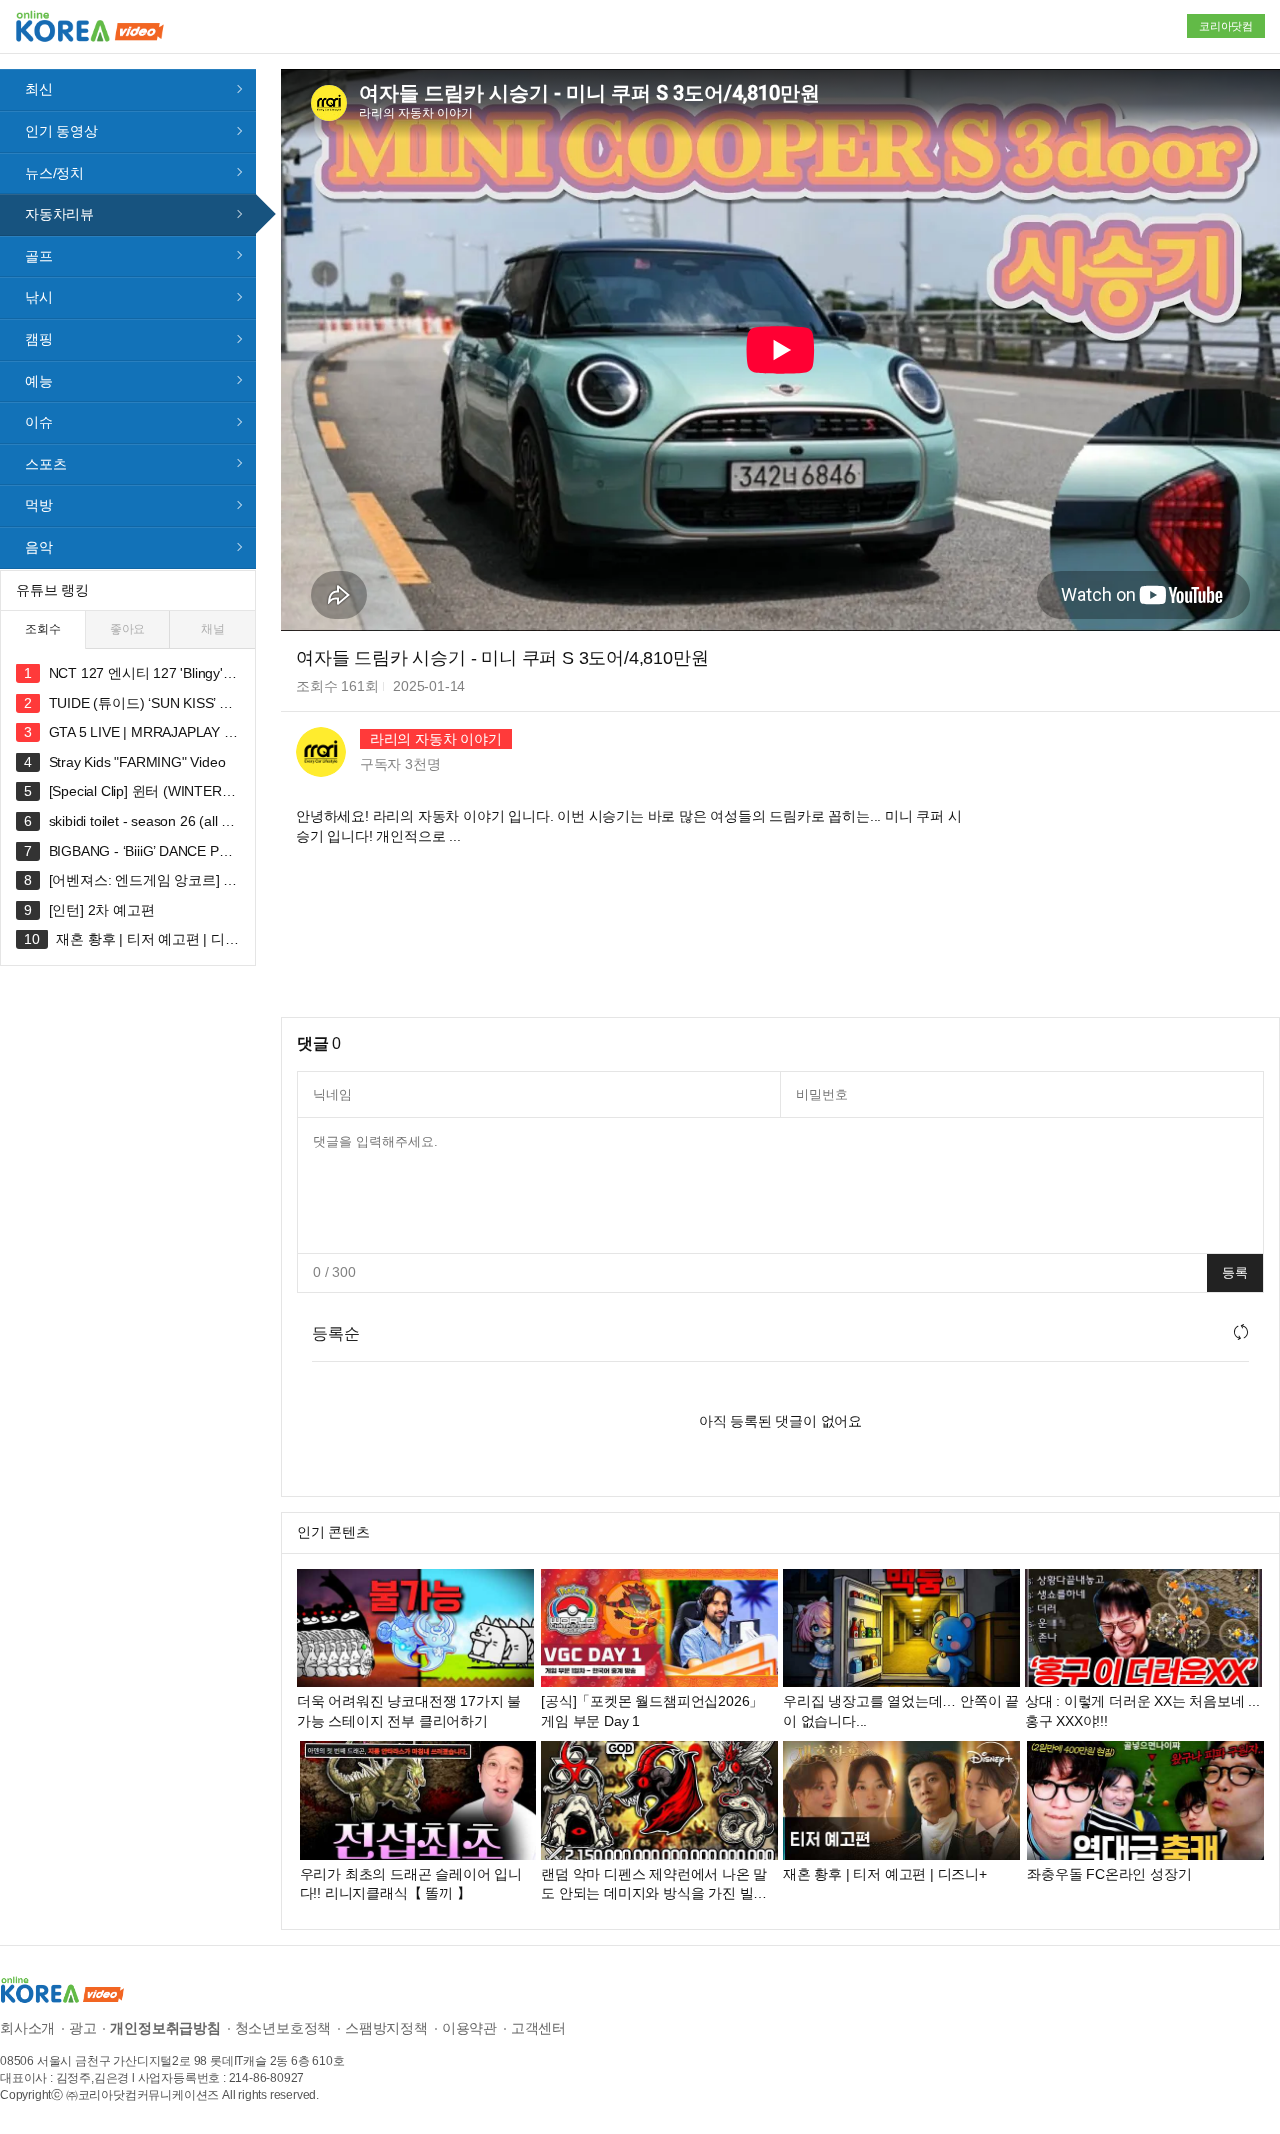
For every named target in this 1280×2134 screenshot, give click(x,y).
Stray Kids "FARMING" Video (137, 762)
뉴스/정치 (54, 173)
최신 (39, 89)
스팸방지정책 (386, 2028)
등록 (1235, 1272)
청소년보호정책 (283, 2028)
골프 (39, 256)
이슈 (39, 422)
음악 (39, 547)
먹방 (39, 505)
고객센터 (538, 2028)
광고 (83, 2028)
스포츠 (45, 464)
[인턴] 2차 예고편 (102, 910)
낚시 (39, 297)
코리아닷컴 (1226, 26)
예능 (39, 381)
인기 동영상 (61, 131)
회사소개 (27, 2028)
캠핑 (39, 339)
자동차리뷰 (59, 214)
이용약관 (469, 2028)
